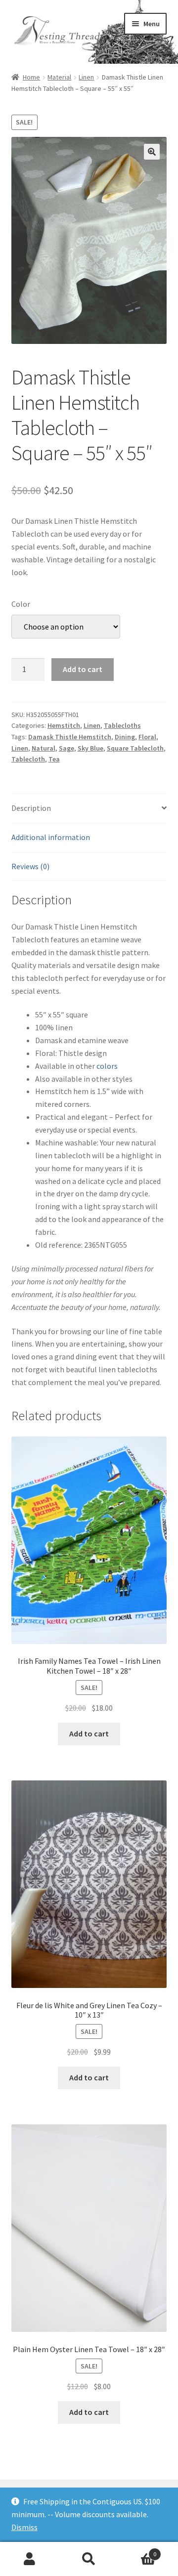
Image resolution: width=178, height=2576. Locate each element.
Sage (67, 748)
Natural (44, 748)
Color (21, 604)
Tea (54, 759)
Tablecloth (28, 759)
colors (107, 1066)
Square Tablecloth (135, 748)
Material (59, 77)
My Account (30, 2559)
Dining (125, 737)
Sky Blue (90, 748)
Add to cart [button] (89, 1733)
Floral (147, 737)
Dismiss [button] (24, 2527)
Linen (86, 77)
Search (89, 2559)
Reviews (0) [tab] (30, 866)
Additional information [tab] (51, 837)
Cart (137, 2551)
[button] (152, 152)
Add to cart (83, 669)
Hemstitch (64, 725)
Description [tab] (31, 808)
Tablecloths (122, 725)
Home (31, 77)
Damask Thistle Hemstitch (70, 737)
